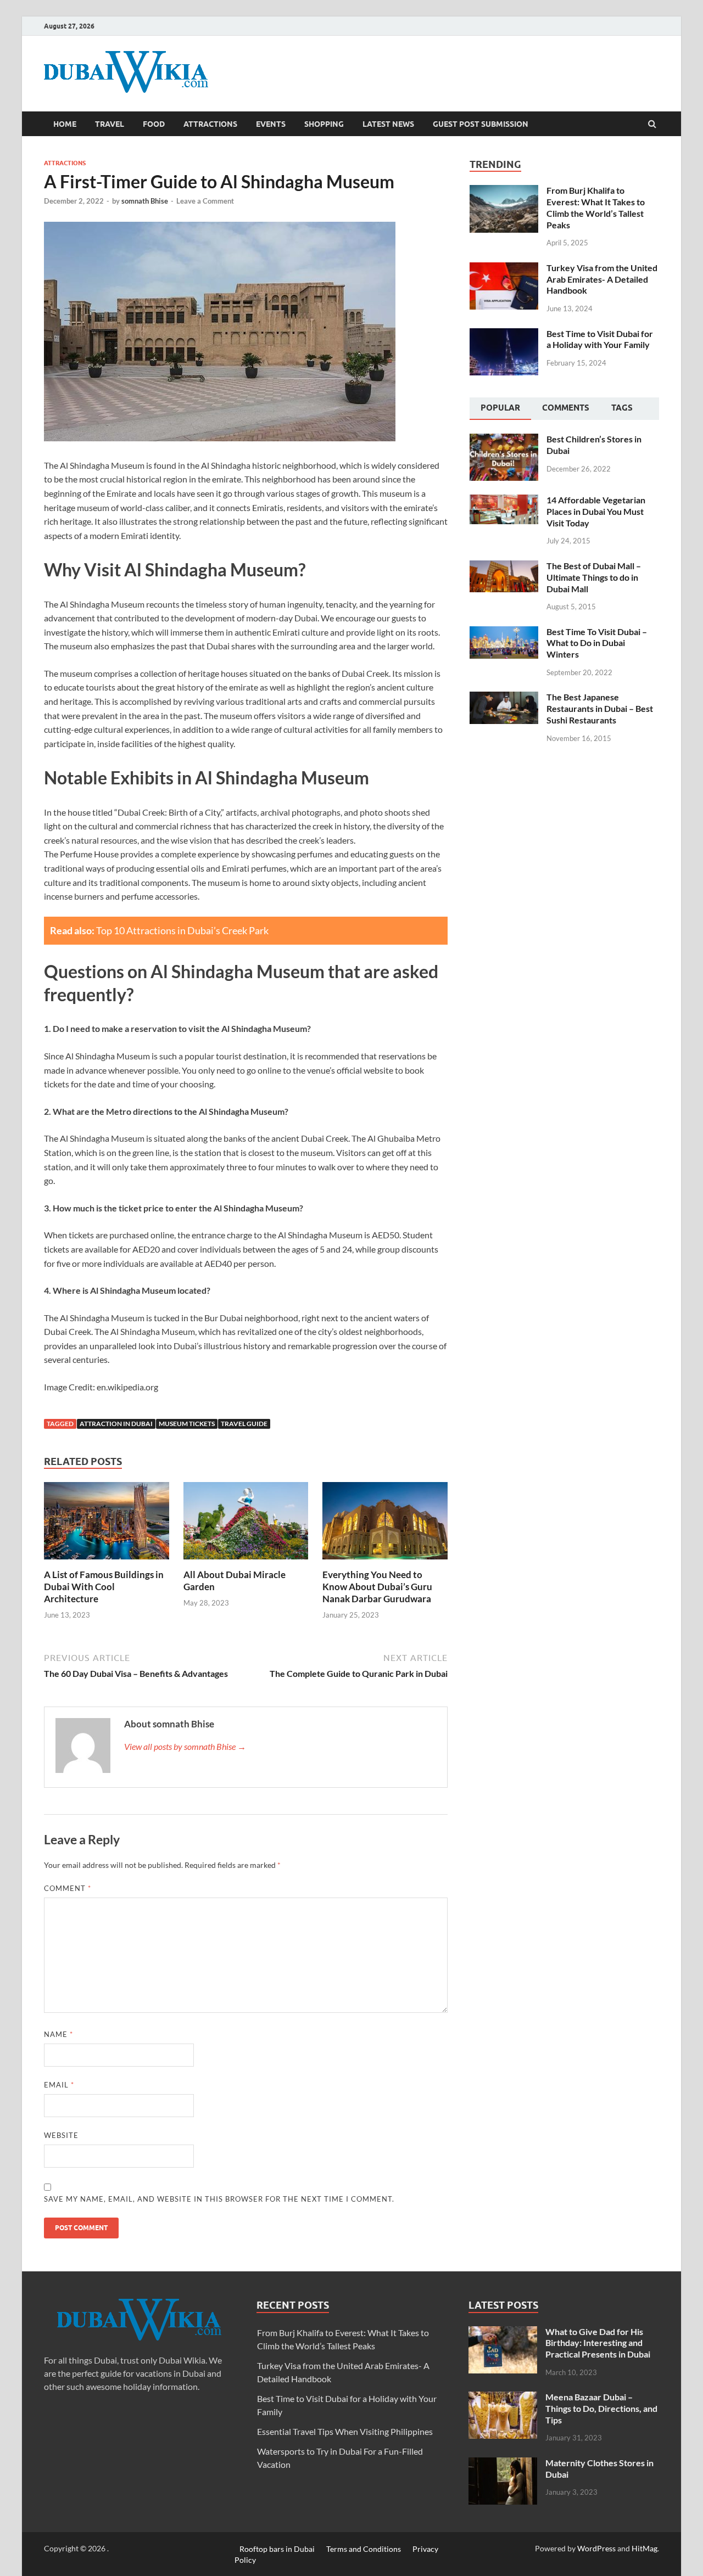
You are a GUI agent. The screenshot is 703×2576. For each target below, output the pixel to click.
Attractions (210, 124)
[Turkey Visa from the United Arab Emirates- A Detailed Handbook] (504, 269)
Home (65, 124)
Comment (68, 1888)
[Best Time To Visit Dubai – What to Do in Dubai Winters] (504, 633)
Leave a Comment (205, 201)
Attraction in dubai (116, 1424)
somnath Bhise (145, 201)
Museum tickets (187, 1424)
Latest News (388, 124)
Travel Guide (244, 1424)
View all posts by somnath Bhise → (185, 1746)
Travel (110, 124)
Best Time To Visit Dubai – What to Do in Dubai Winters (597, 643)
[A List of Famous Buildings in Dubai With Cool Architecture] (107, 1562)
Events (271, 124)
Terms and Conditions (364, 2548)
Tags (622, 408)
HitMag (645, 2548)
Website (61, 2135)
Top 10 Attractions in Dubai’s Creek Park (182, 930)
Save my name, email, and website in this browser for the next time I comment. (219, 2199)
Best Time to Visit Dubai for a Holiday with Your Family (600, 339)
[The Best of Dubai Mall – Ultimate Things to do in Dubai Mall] (504, 567)
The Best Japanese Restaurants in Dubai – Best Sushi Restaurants (600, 708)
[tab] (500, 409)
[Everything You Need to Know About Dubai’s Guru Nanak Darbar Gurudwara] (385, 1562)
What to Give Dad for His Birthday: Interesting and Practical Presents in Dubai (598, 2343)
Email (59, 2085)
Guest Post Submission (481, 124)
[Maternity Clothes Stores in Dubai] (503, 2464)
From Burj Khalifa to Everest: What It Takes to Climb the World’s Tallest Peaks (596, 207)
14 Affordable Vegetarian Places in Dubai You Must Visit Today (596, 511)
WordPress (596, 2548)
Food (154, 124)
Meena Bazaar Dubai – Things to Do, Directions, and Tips (601, 2408)
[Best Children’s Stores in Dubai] (504, 440)
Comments (566, 408)
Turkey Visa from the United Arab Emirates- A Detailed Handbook (602, 279)
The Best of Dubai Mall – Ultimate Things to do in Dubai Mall (594, 577)
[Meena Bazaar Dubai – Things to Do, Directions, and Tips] (503, 2398)
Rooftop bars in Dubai (277, 2548)
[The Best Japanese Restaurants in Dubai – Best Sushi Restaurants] (504, 698)
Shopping (324, 124)
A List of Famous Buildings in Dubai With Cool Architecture (104, 1587)
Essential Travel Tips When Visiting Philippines (345, 2431)
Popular (500, 408)
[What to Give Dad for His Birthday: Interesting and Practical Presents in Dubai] (503, 2333)
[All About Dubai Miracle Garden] (246, 1562)
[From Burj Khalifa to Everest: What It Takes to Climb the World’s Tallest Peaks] (504, 191)
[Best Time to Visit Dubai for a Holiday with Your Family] (504, 335)
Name (58, 2034)
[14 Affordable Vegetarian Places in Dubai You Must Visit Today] (504, 501)
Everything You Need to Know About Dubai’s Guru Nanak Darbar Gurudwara (377, 1587)
